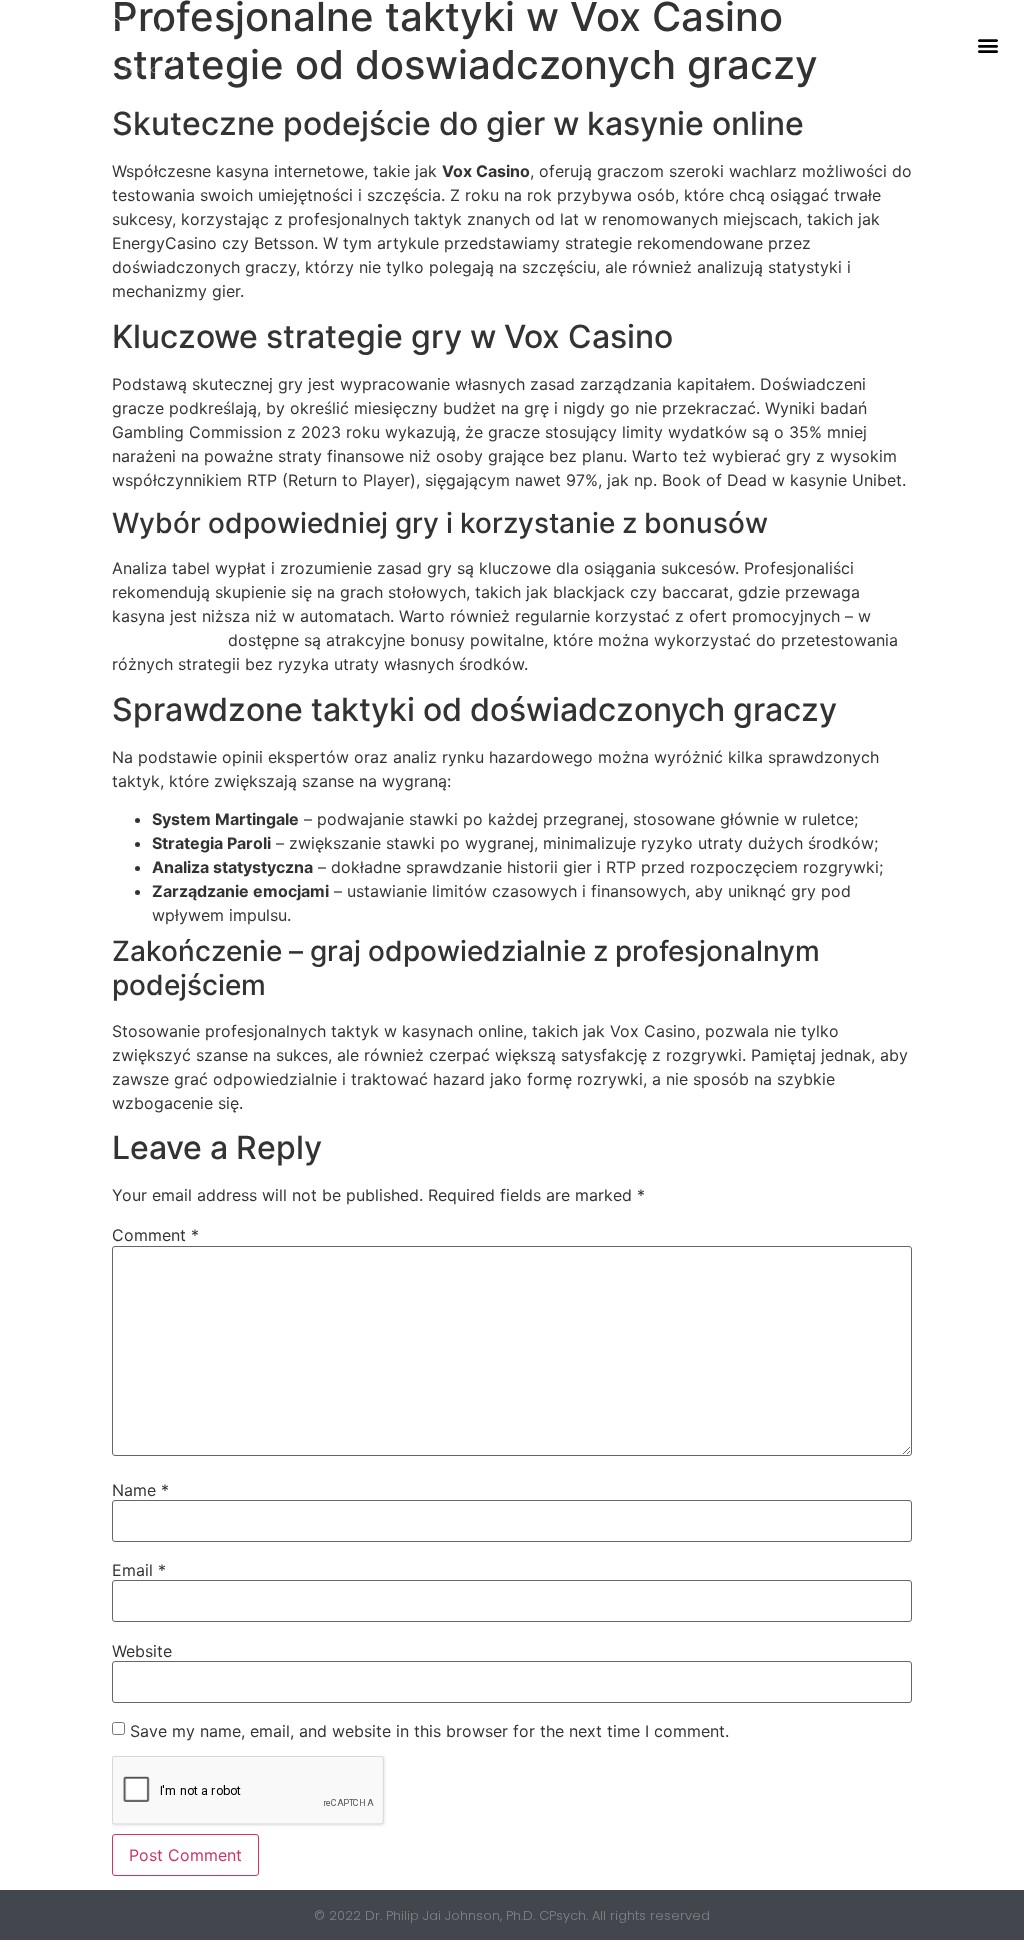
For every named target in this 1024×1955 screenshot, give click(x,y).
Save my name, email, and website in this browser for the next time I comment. (429, 1731)
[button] (987, 45)
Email (139, 1570)
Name (140, 1490)
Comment (155, 1235)
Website (142, 1651)
